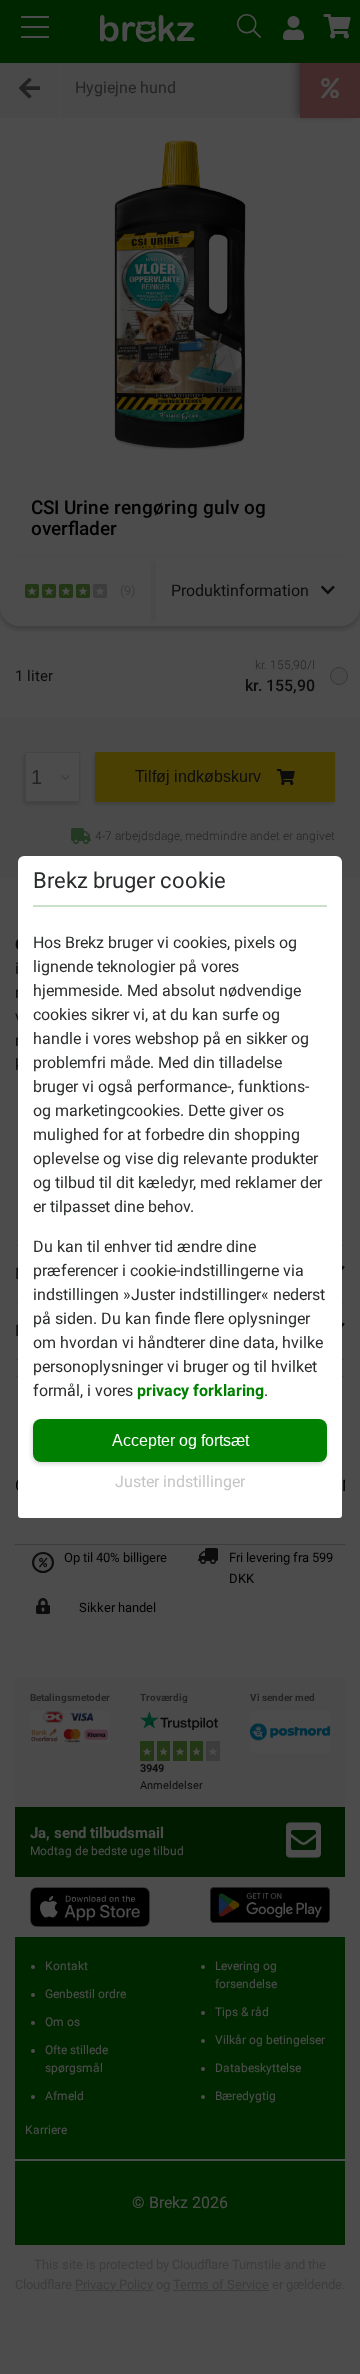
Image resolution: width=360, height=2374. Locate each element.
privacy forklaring (200, 1390)
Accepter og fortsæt (180, 1440)
